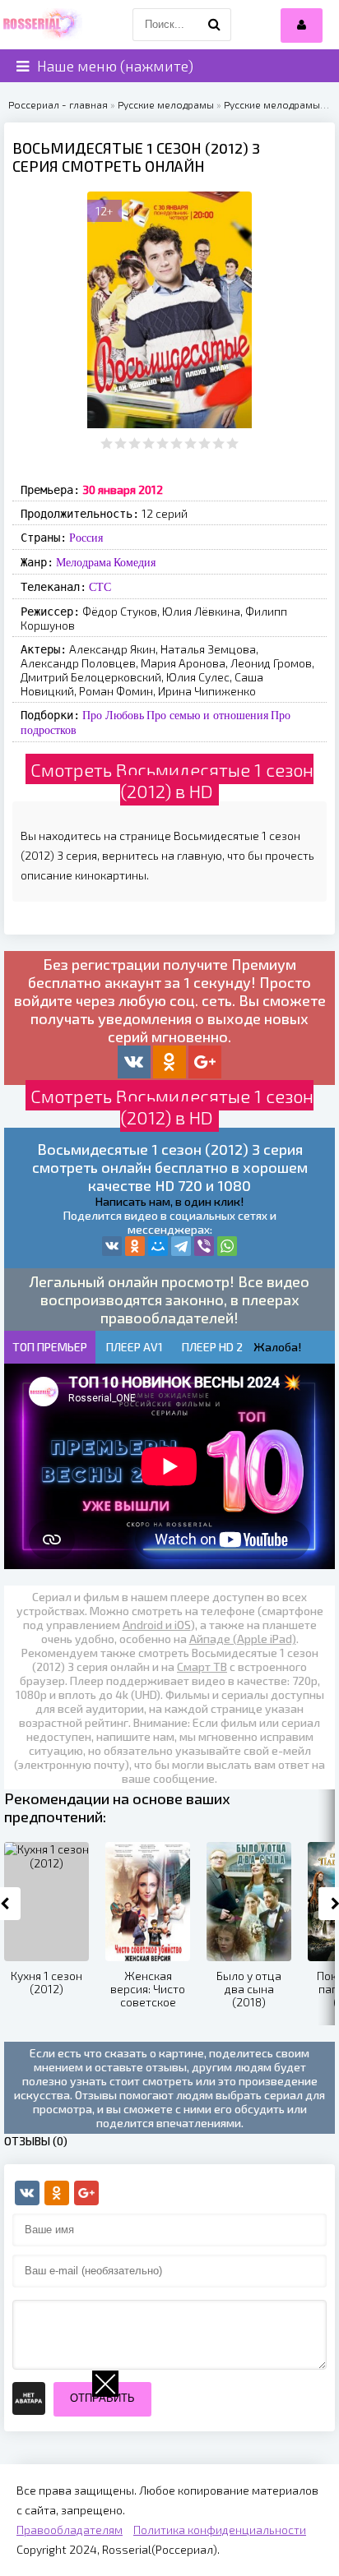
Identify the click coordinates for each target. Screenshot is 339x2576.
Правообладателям (70, 2530)
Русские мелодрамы (166, 104)
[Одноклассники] (135, 1246)
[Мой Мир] (158, 1246)
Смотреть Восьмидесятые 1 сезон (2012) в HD (172, 780)
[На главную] (41, 25)
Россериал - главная (58, 104)
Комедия (135, 562)
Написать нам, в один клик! (169, 1201)
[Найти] (215, 25)
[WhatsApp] (227, 1246)
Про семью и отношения (207, 715)
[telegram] (181, 1246)
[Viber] (204, 1246)
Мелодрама (84, 562)
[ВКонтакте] (112, 1246)
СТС (100, 587)
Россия (86, 538)
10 (232, 443)
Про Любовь (113, 715)
